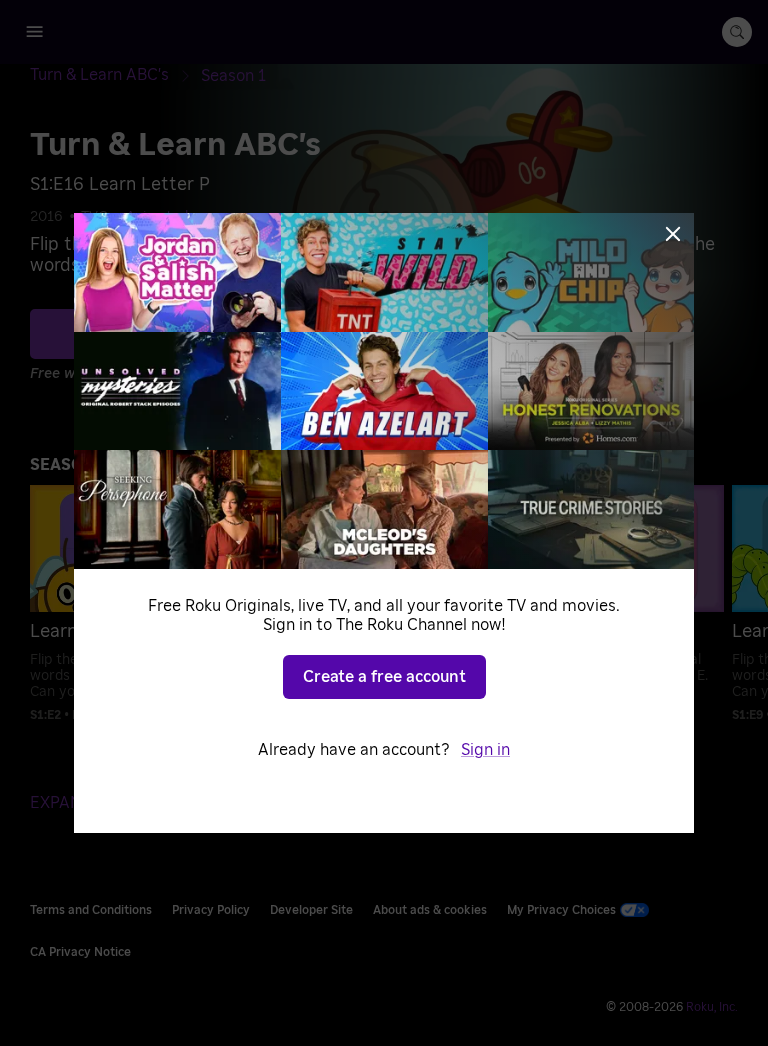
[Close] (673, 234)
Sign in (485, 750)
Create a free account (384, 677)
